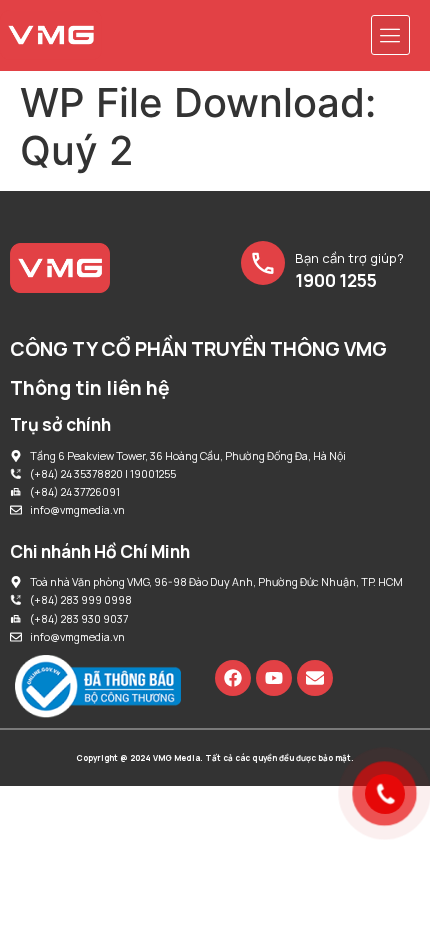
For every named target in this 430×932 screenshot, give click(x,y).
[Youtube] (274, 678)
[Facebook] (233, 678)
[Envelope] (315, 678)
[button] (391, 35)
